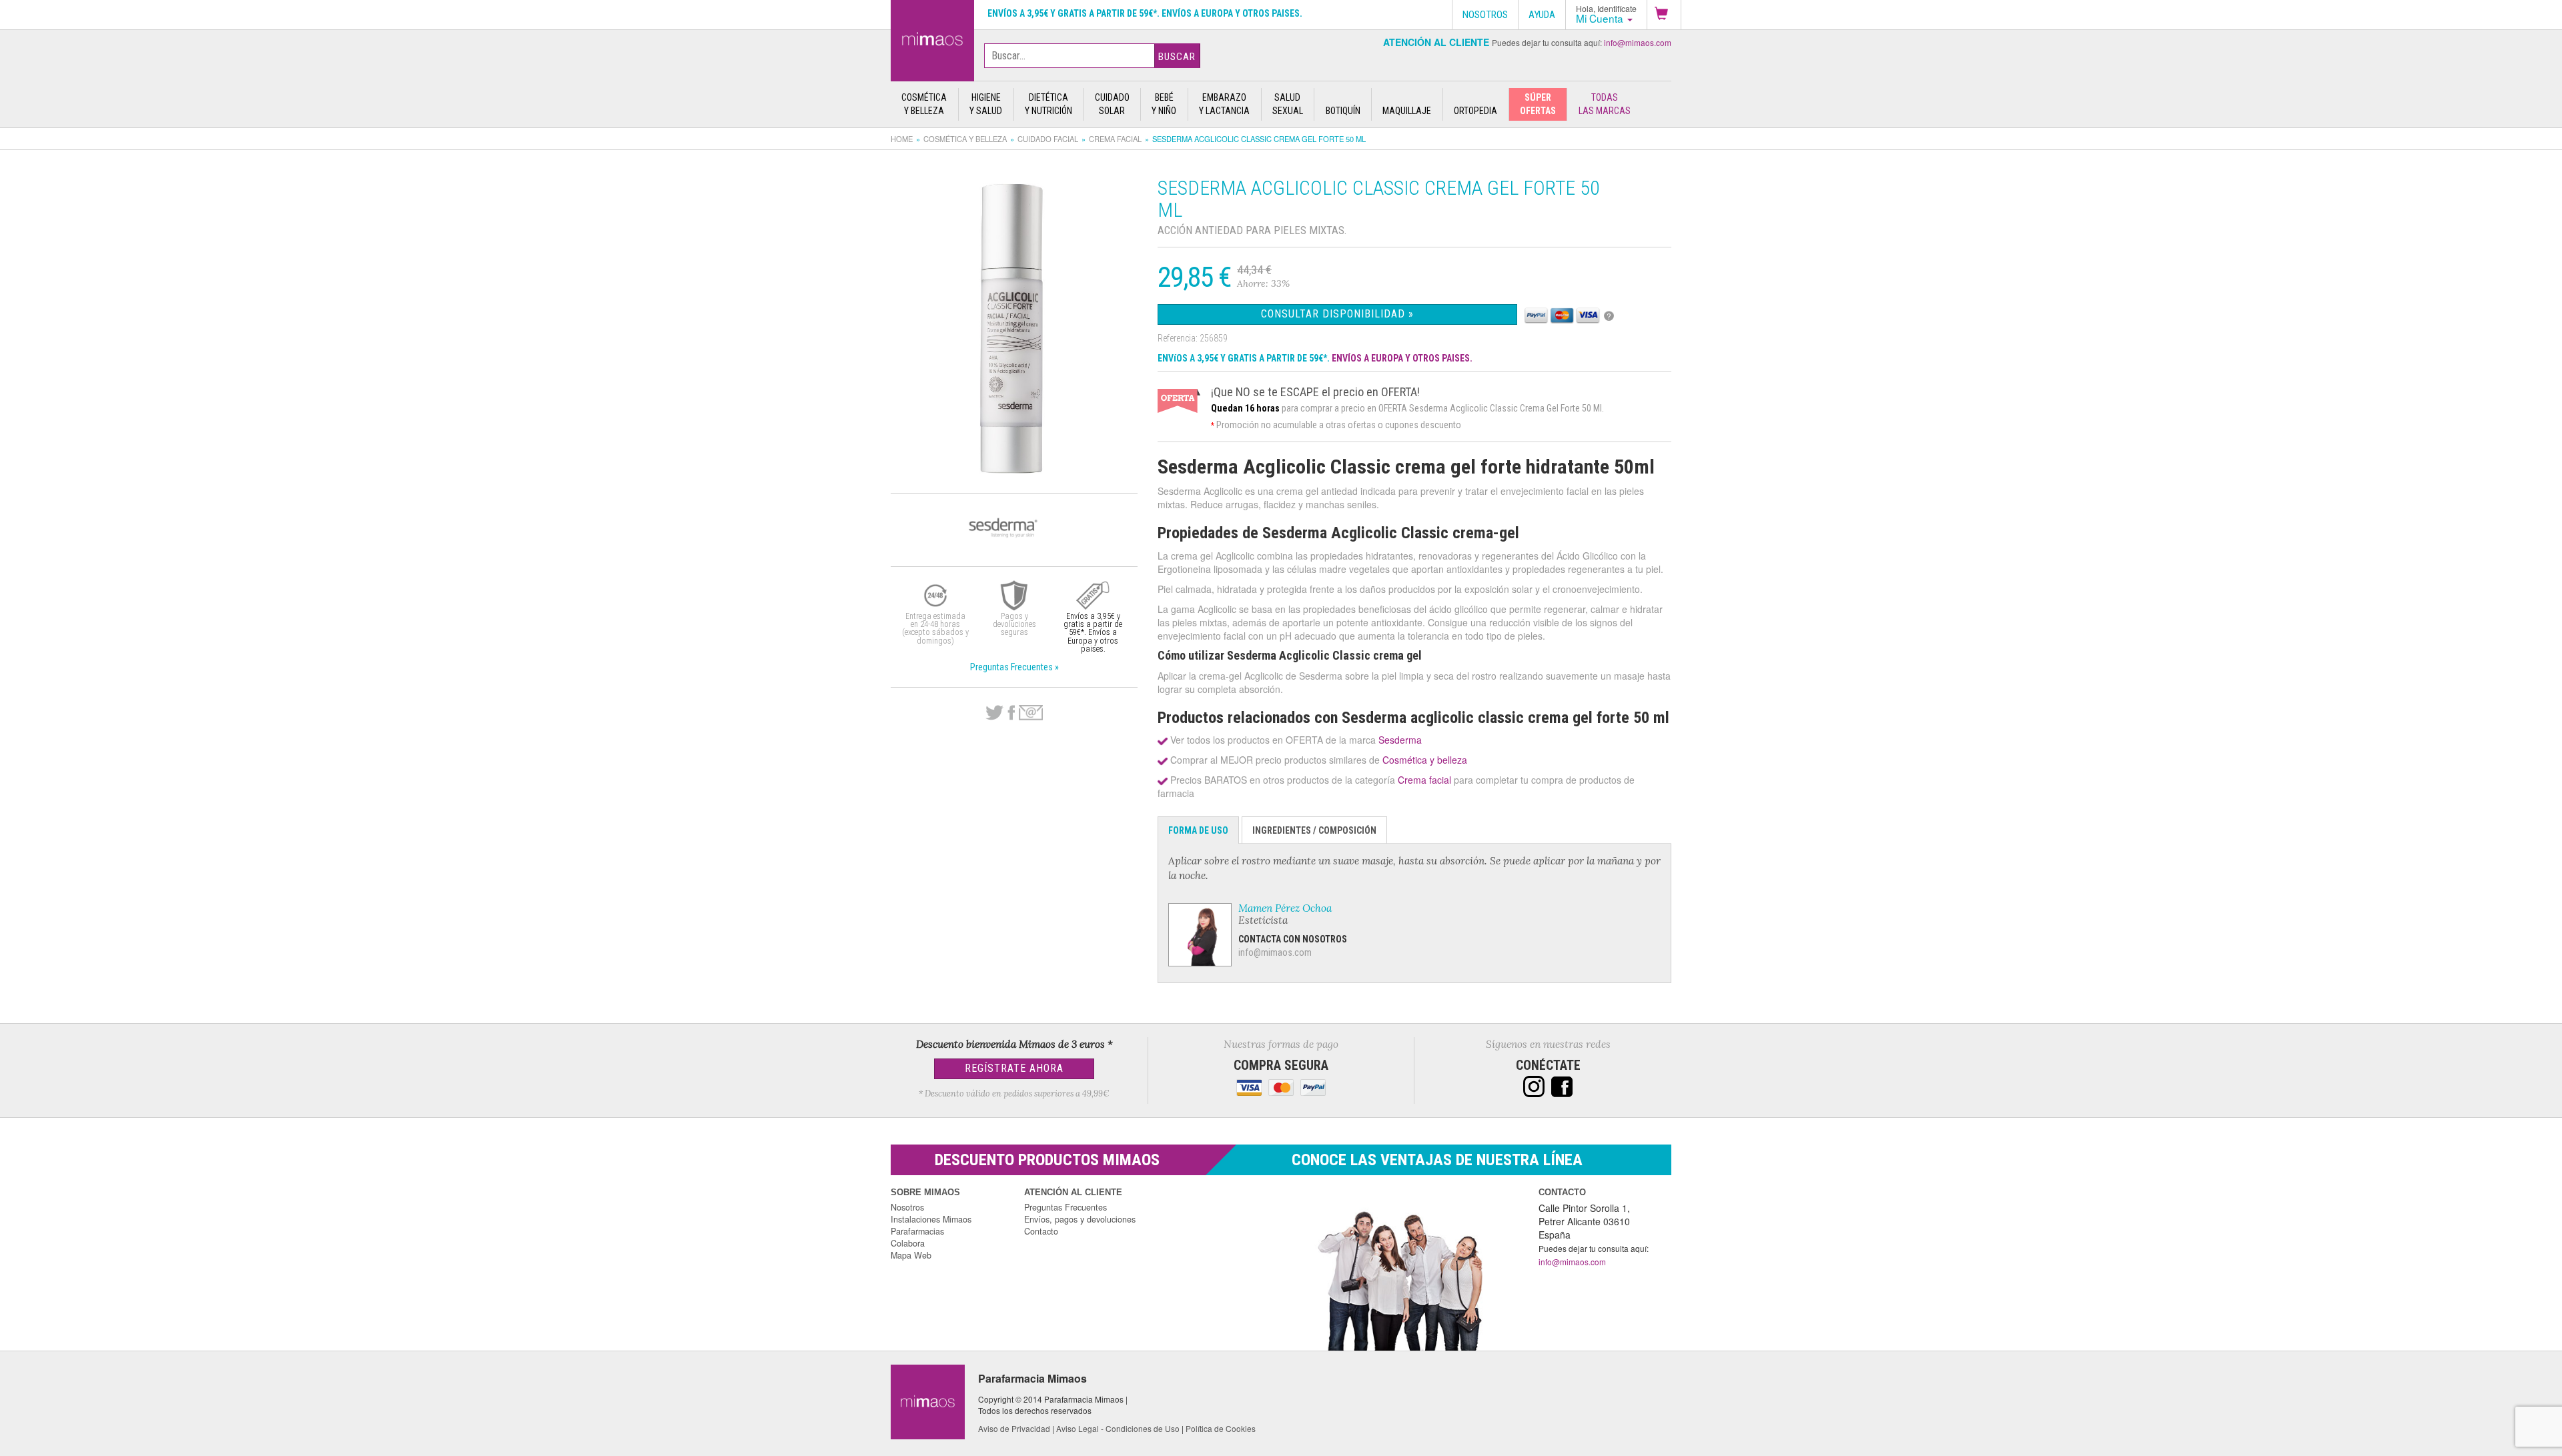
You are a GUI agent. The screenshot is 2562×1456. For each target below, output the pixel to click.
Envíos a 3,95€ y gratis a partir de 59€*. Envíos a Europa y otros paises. (1145, 13)
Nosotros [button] (1485, 15)
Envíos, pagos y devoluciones (1080, 1219)
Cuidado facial (1048, 139)
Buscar (1177, 57)
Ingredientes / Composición (1314, 830)
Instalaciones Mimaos (931, 1219)
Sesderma (1400, 740)
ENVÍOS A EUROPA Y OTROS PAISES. (1402, 358)
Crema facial (1115, 139)
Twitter (994, 713)
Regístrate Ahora (1014, 1068)
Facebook (1011, 713)
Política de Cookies (1221, 1428)
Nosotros (907, 1207)
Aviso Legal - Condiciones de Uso (1118, 1428)
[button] (1664, 15)
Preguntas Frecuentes (1065, 1207)
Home (902, 139)
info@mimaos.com (1638, 42)
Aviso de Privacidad (1014, 1428)
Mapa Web (911, 1255)
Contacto (1041, 1231)
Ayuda (1542, 15)
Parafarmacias (917, 1231)
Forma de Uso (1198, 830)
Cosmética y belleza (965, 139)
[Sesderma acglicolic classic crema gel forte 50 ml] (932, 38)
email (1031, 713)
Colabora (908, 1243)
